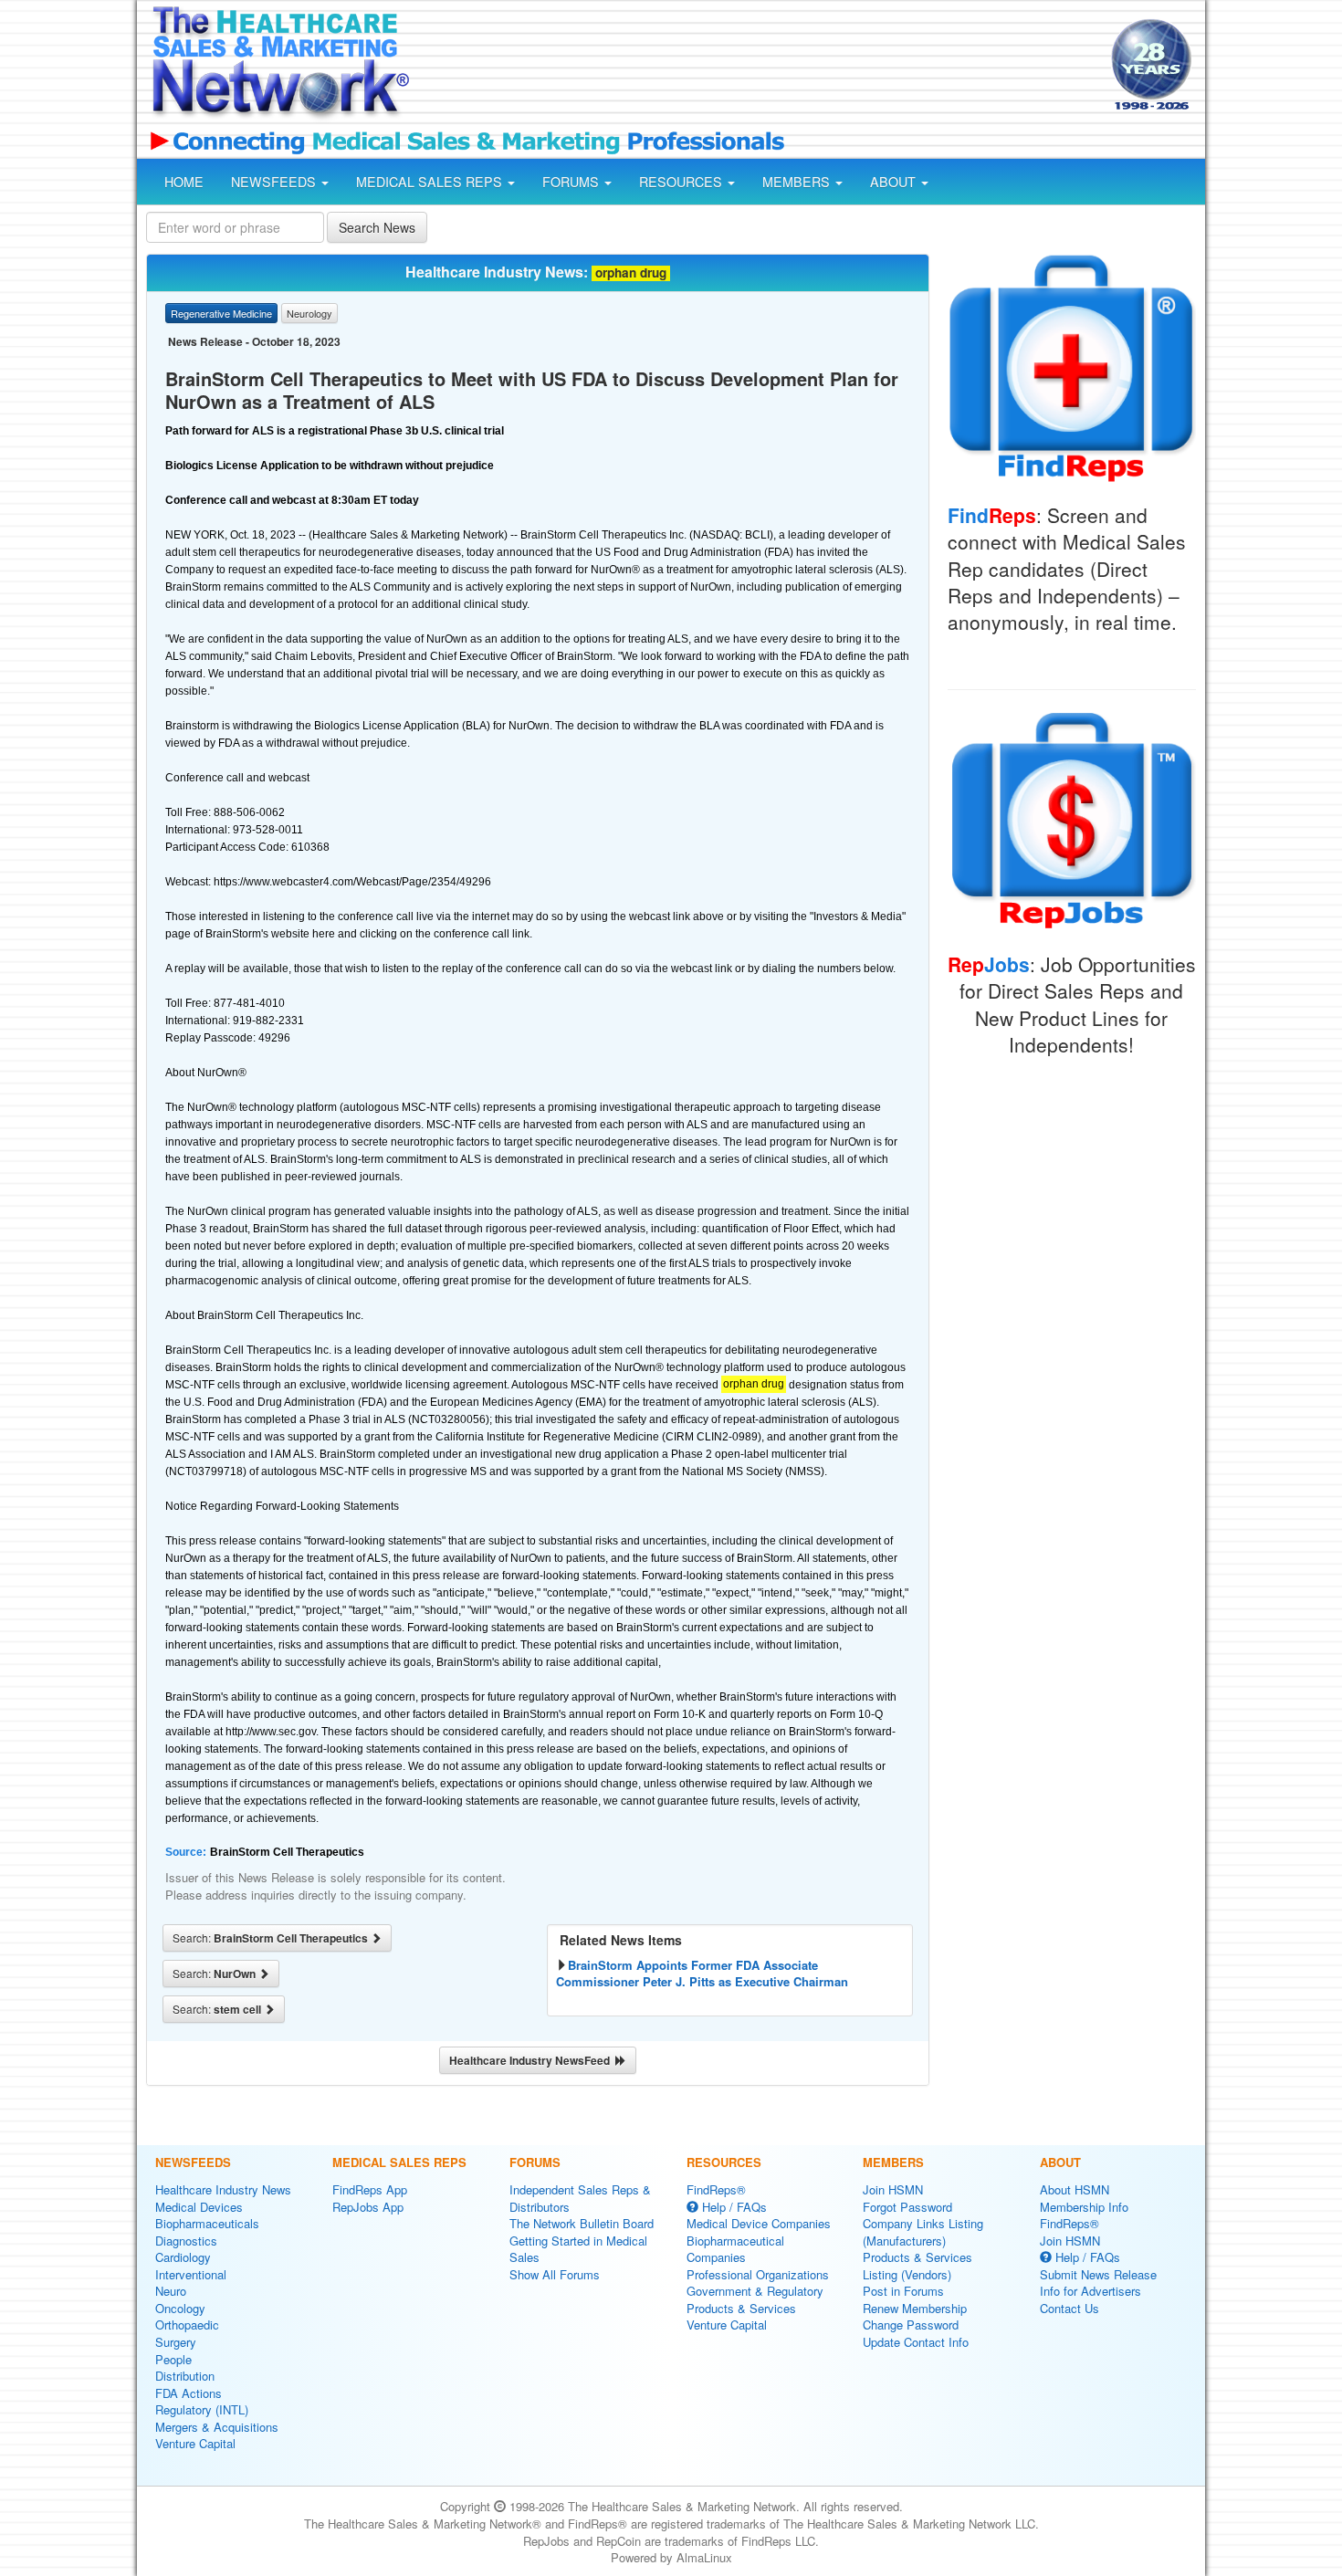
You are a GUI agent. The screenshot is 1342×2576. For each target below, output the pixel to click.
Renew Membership (915, 2308)
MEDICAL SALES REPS (431, 182)
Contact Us (1069, 2308)
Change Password (911, 2325)
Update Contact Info (916, 2342)
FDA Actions (189, 2393)
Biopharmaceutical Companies (735, 2249)
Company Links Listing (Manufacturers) (923, 2232)
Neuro (171, 2291)
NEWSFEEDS (275, 182)
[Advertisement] (759, 67)
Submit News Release (1098, 2274)
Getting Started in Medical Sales (578, 2249)
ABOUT (895, 182)
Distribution (185, 2376)
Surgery (176, 2342)
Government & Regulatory (755, 2291)
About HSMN (1075, 2189)
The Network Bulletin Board (582, 2223)
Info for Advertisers (1090, 2291)
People (173, 2359)
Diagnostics (186, 2241)
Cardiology (183, 2257)
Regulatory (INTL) (202, 2409)
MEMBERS (798, 182)
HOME (184, 182)
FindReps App (370, 2189)
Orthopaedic (187, 2325)
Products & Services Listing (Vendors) (917, 2266)
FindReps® (716, 2189)
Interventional (191, 2274)
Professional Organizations (758, 2274)
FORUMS (572, 182)
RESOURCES (682, 182)
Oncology (180, 2308)
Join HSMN (893, 2189)
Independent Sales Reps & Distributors (580, 2198)
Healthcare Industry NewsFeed (532, 2060)
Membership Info (1084, 2207)
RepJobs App (368, 2207)
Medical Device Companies (759, 2223)
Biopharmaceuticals (207, 2223)
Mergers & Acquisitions (217, 2427)
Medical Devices (199, 2207)
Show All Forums (555, 2274)
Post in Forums (903, 2291)
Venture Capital (195, 2443)
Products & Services (741, 2308)
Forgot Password (907, 2207)
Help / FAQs (733, 2207)
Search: (272, 1938)
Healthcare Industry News (223, 2189)
